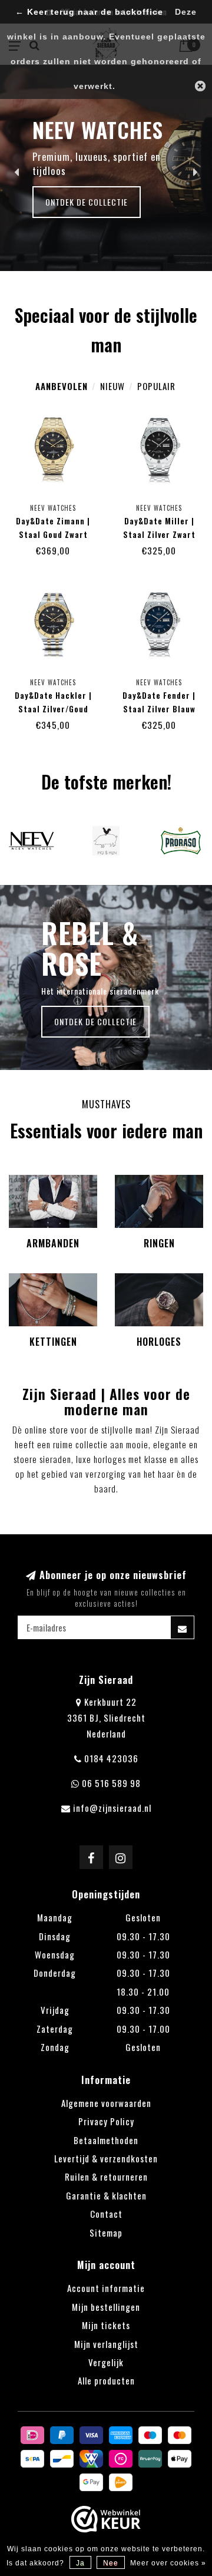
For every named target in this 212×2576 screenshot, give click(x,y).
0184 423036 (111, 1758)
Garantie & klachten (106, 2195)
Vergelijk (106, 2362)
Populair (156, 386)
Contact (106, 2214)
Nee (111, 2563)
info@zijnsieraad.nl (112, 1808)
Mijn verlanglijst (106, 2344)
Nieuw (112, 386)
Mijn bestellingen (106, 2307)
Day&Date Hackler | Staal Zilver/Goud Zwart (53, 709)
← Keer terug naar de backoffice (89, 12)
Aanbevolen (62, 386)
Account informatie (106, 2288)
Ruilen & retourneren (106, 2177)
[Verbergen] (200, 86)
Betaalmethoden (106, 2140)
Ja (80, 2563)
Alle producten (106, 2380)
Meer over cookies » (168, 2563)
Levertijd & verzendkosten (106, 2158)
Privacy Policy (106, 2121)
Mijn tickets (106, 2325)
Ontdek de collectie (87, 202)
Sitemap (106, 2232)
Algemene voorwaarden (106, 2103)
